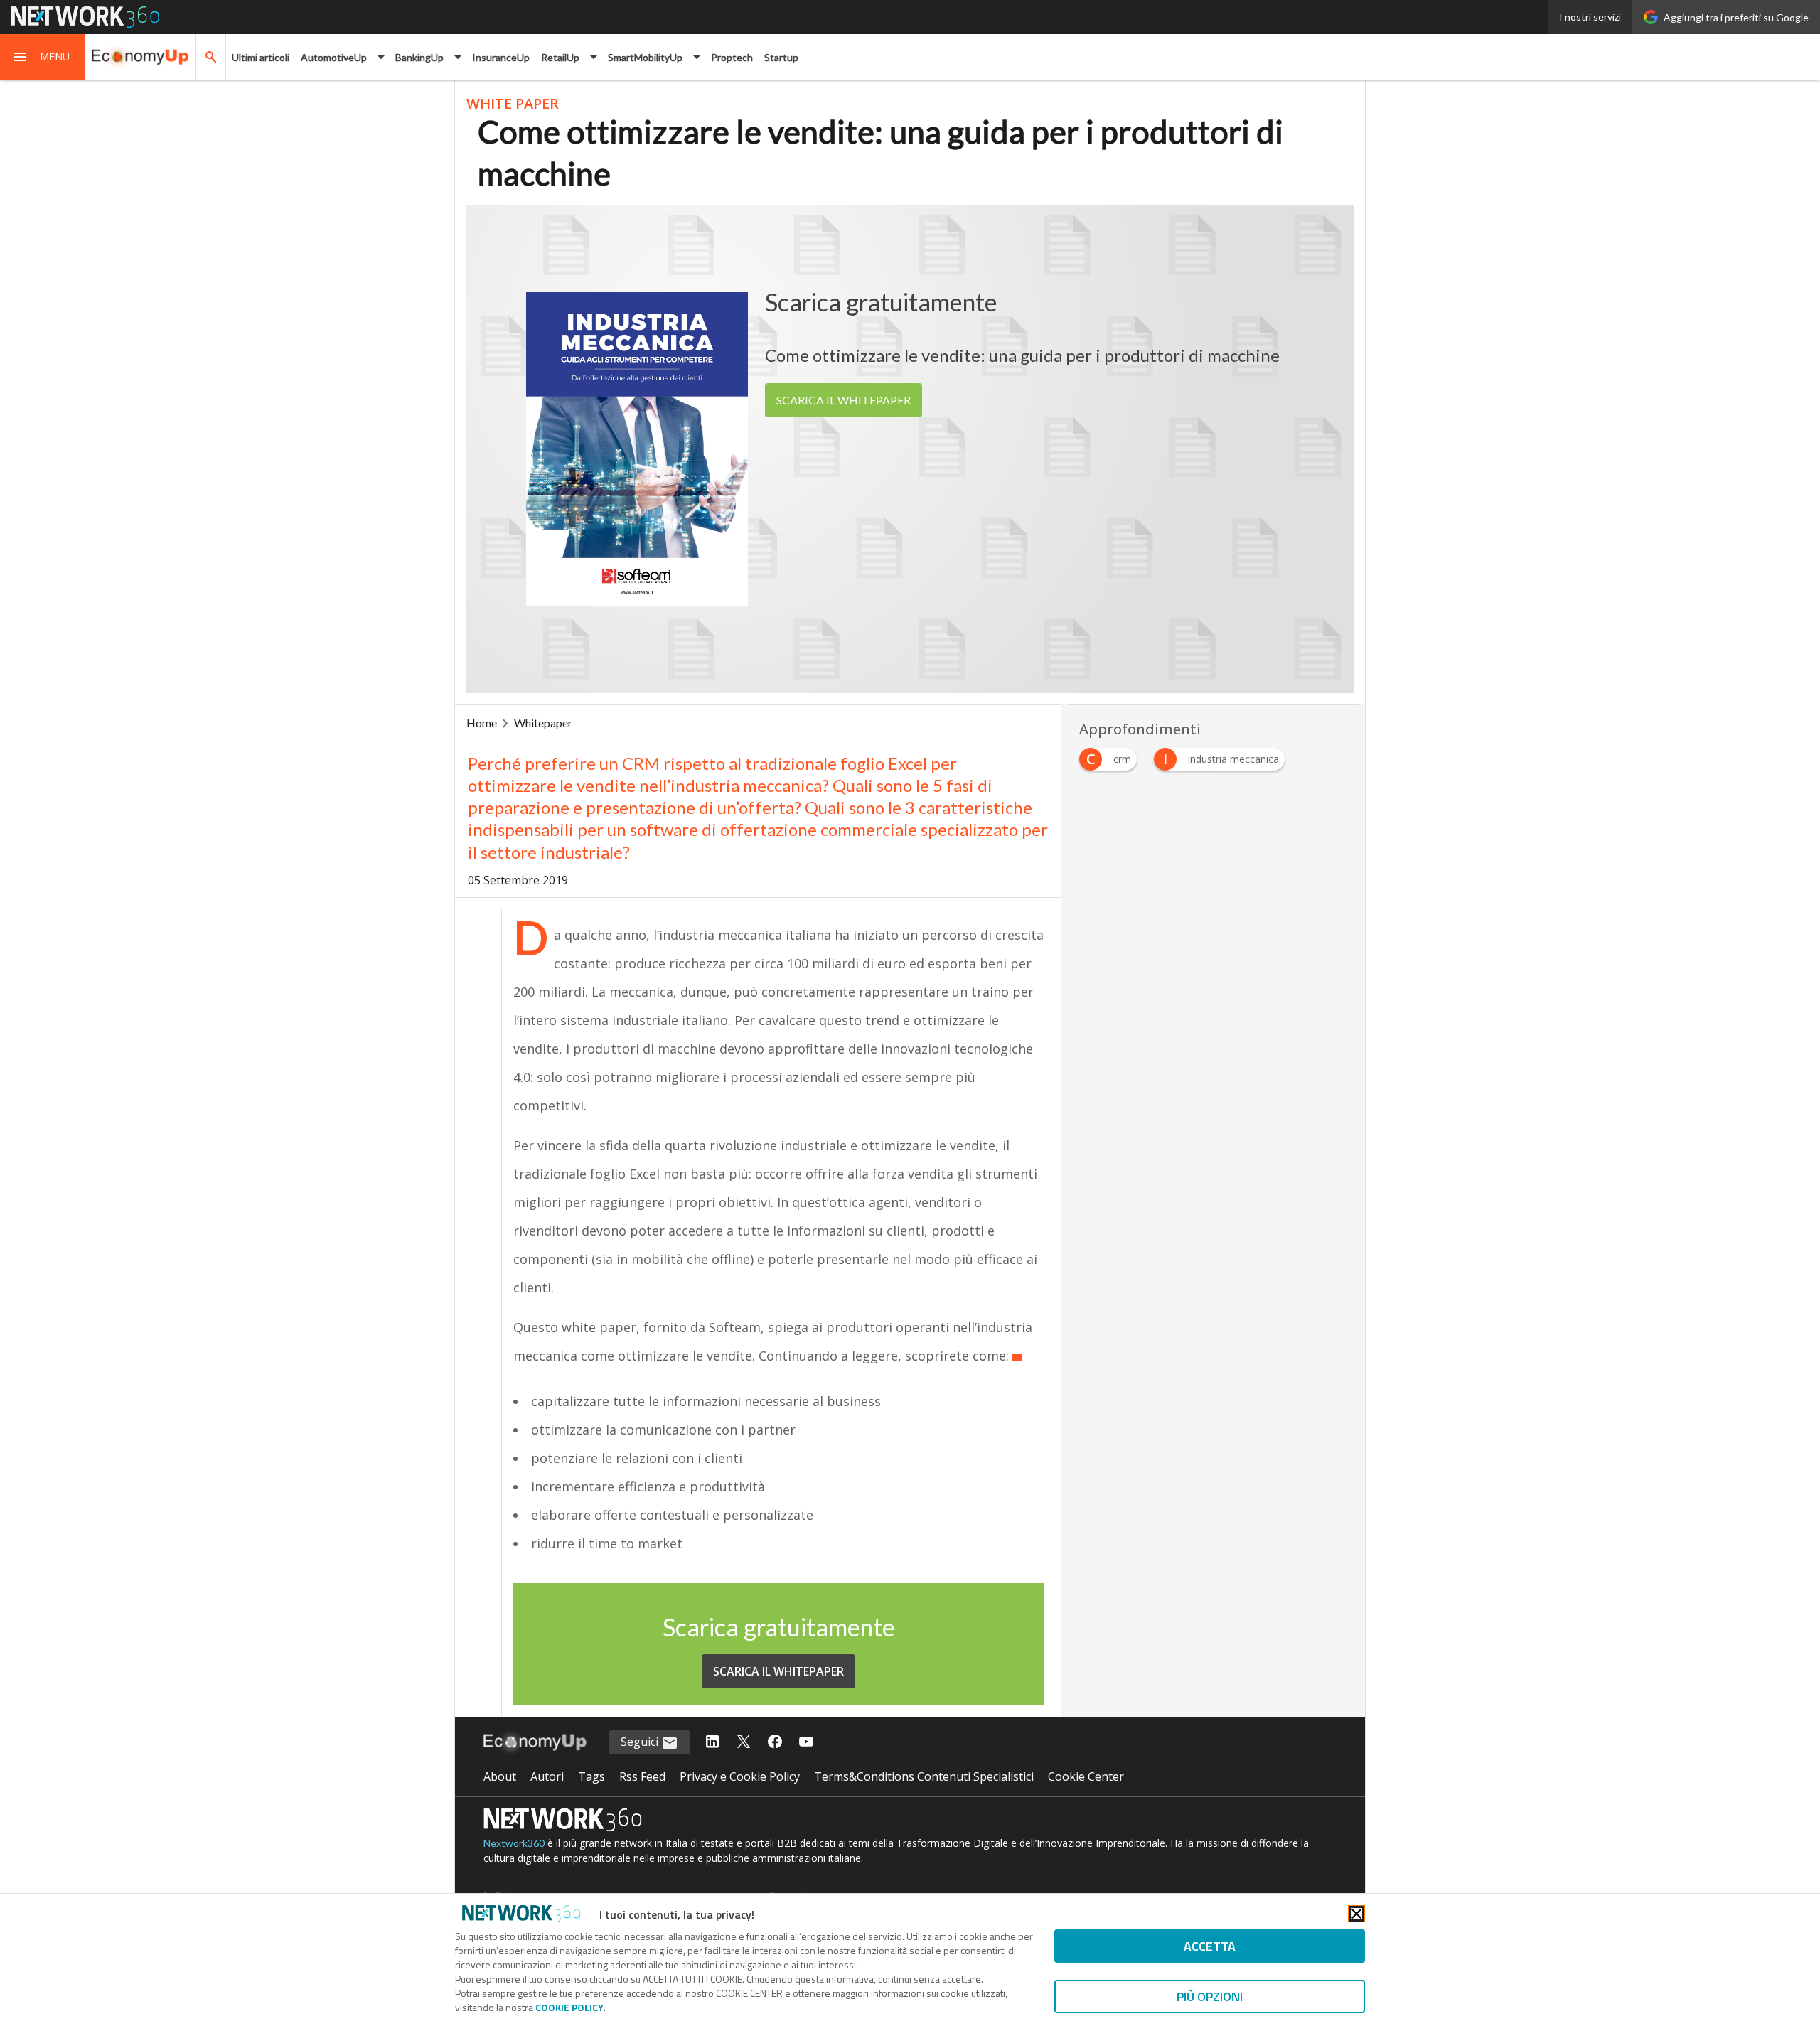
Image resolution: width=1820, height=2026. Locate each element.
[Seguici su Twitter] (744, 1742)
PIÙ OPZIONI (1210, 1996)
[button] (43, 57)
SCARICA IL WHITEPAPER (844, 400)
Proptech (732, 57)
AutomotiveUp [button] (334, 57)
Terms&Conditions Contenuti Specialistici (924, 1776)
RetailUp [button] (560, 57)
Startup (781, 57)
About (500, 1776)
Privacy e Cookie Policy (740, 1776)
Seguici (641, 1742)
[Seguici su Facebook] (775, 1742)
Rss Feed (642, 1776)
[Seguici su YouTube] (806, 1742)
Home (482, 723)
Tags (591, 1776)
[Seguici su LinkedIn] (712, 1742)
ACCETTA (1210, 1946)
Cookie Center (1086, 1776)
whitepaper (543, 723)
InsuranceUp (501, 57)
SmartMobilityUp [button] (645, 57)
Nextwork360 (514, 1843)
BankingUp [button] (419, 57)
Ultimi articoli (261, 57)
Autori (547, 1776)
